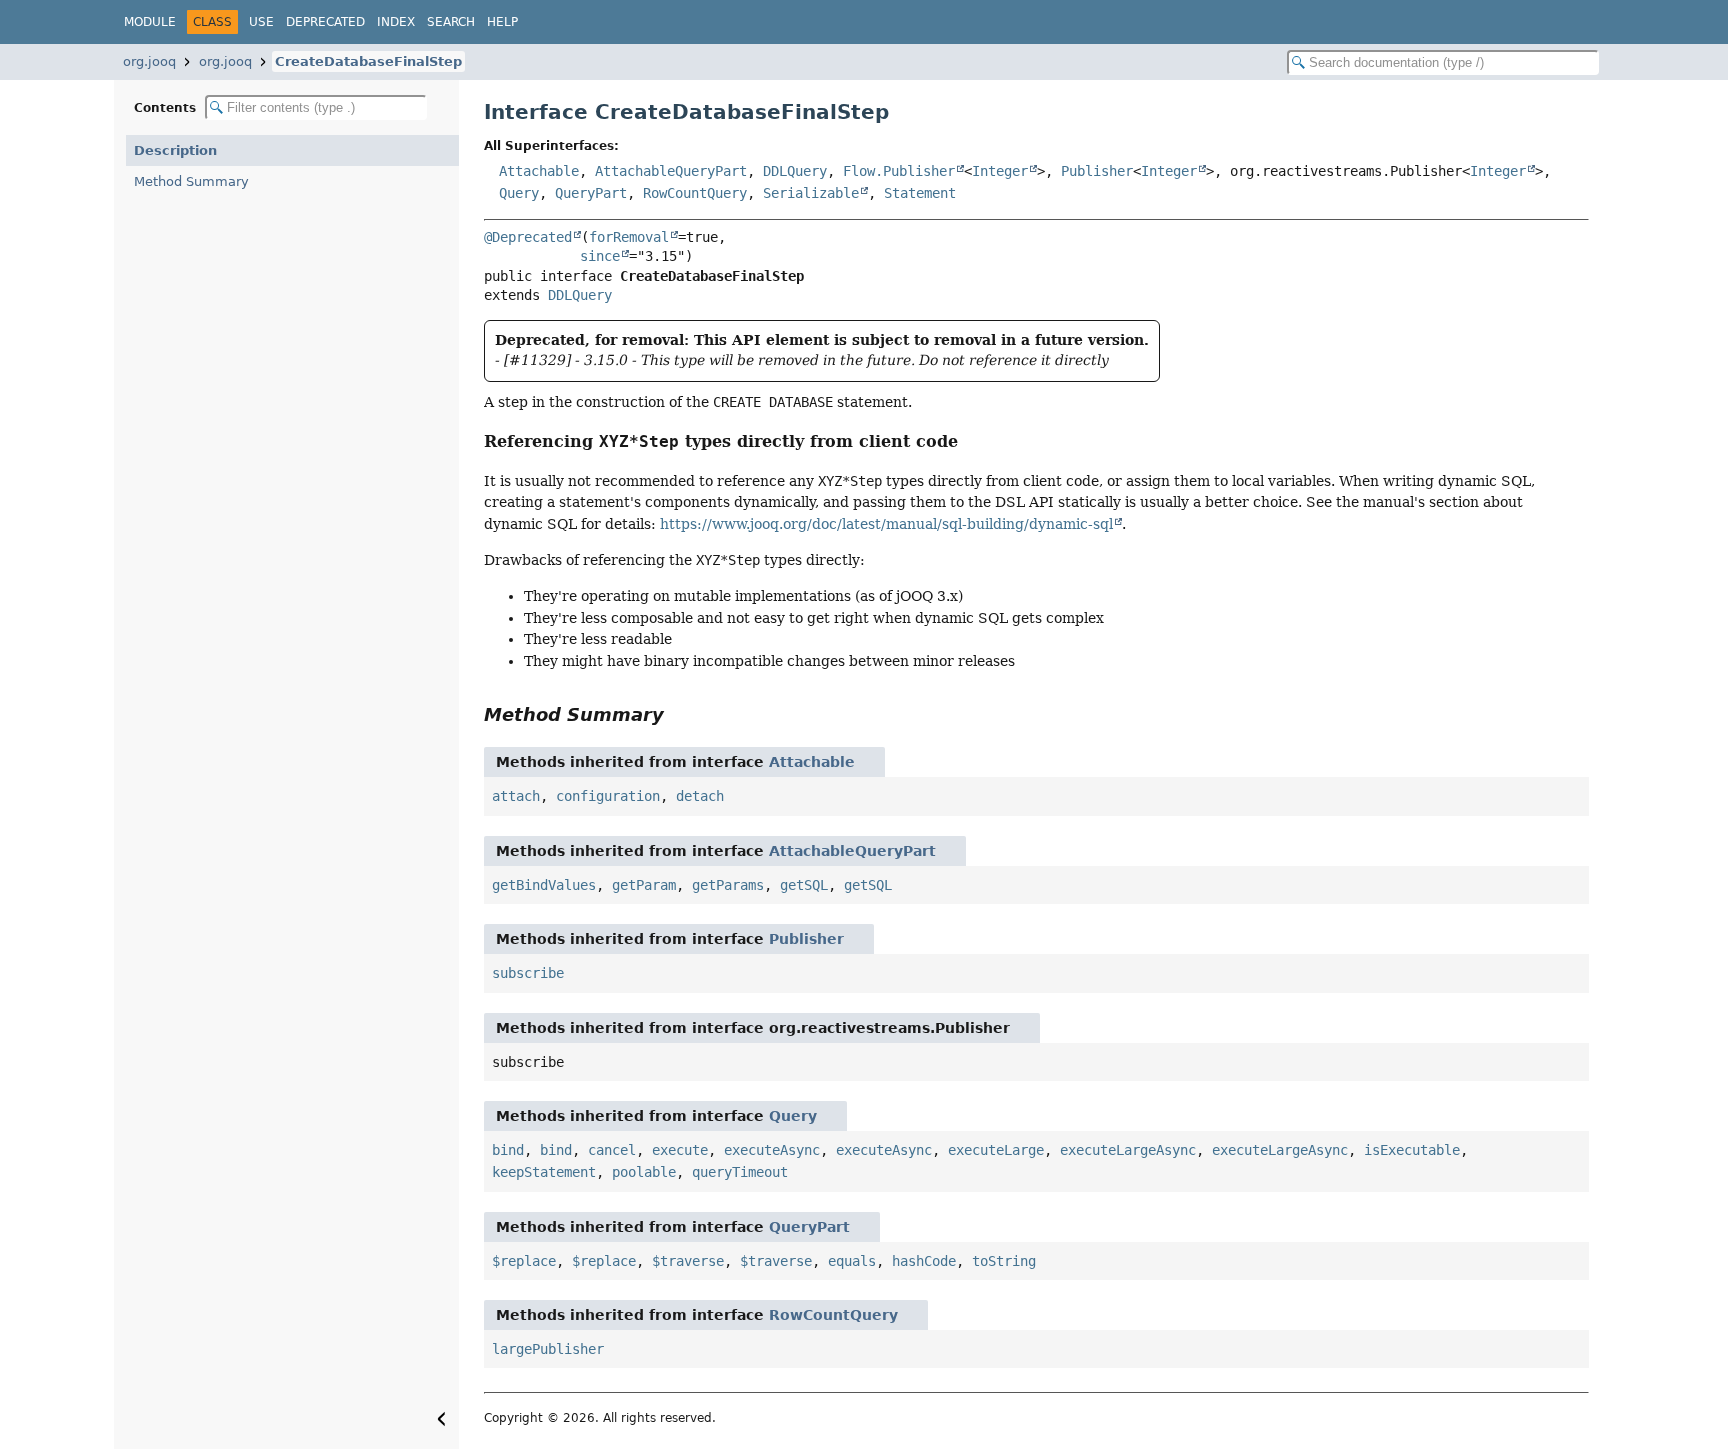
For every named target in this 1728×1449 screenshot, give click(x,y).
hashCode (924, 1261)
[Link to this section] (971, 441)
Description (175, 150)
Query (519, 193)
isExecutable (1412, 1150)
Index (396, 22)
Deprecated (325, 22)
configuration (608, 796)
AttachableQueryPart (671, 171)
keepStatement (544, 1172)
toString (1004, 1261)
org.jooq (149, 61)
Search (451, 22)
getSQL (804, 885)
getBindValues (544, 885)
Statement (920, 193)
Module (150, 22)
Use (261, 22)
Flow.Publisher (899, 171)
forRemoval (629, 237)
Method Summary (191, 181)
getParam (644, 885)
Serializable (811, 193)
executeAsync (772, 1150)
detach (700, 796)
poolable (644, 1172)
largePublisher (548, 1349)
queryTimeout (740, 1172)
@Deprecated (528, 237)
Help (502, 22)
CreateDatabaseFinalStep (368, 61)
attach (516, 796)
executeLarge (996, 1150)
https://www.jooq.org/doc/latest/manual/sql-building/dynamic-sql (886, 524)
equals (852, 1261)
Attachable (539, 171)
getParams (728, 885)
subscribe (528, 973)
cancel (612, 1150)
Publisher (1097, 171)
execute (680, 1150)
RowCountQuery (695, 193)
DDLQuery (795, 171)
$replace (524, 1261)
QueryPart (591, 193)
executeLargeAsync (1128, 1150)
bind (508, 1150)
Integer (1000, 171)
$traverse (688, 1261)
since (600, 256)
